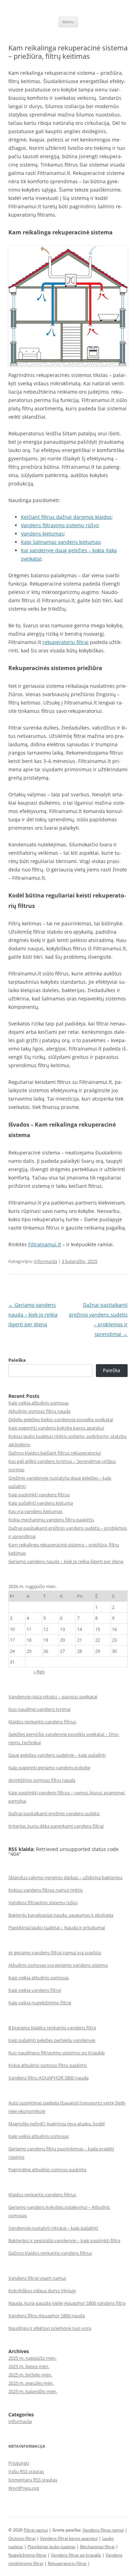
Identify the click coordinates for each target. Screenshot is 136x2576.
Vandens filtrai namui (103, 2530)
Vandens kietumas (42, 534)
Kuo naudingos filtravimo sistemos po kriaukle (56, 2053)
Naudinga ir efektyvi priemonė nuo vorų (50, 2328)
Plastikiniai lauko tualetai (51, 2547)
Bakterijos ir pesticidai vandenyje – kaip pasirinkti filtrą (64, 2240)
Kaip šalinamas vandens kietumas (61, 542)
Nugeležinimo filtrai (27, 2555)
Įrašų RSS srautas (26, 2471)
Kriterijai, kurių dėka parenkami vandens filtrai (56, 1826)
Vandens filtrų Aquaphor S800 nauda (47, 2316)
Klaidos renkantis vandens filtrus (42, 1722)
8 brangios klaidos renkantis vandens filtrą (52, 2028)
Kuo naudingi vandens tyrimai (39, 1709)
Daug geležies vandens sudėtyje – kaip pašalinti (57, 1755)
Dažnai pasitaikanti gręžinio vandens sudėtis (54, 1813)
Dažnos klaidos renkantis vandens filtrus (50, 2253)
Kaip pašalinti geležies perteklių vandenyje (52, 2040)
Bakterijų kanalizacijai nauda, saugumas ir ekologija (61, 1915)
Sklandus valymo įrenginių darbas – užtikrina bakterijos (65, 1877)
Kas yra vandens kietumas (35, 1511)
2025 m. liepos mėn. (29, 2366)
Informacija (46, 1261)
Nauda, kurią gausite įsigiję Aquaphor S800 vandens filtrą (67, 2303)
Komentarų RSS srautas (33, 2480)
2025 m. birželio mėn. (30, 2375)
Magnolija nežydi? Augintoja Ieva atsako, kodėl (56, 2124)
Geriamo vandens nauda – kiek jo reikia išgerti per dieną (33, 1315)
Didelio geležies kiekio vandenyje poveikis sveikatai (61, 1419)
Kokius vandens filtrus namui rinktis (46, 1890)
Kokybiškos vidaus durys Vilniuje (42, 2291)
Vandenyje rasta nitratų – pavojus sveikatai (53, 1697)
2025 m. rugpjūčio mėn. (32, 2358)
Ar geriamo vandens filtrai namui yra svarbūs (55, 1953)
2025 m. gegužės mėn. (31, 2383)
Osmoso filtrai (22, 2538)
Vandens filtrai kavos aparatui (69, 2538)
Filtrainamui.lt (45, 1244)
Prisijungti (19, 2463)
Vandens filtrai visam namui (37, 2278)
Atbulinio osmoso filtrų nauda (39, 1411)
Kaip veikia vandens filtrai (35, 1990)
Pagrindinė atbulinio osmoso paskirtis (47, 2170)
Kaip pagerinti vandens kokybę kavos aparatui (56, 1428)
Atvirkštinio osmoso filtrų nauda (42, 1780)
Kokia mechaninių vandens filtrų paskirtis (51, 1520)
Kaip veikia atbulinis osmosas (39, 1403)
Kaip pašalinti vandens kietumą (41, 1503)
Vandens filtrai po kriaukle (76, 2555)
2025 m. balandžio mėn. (33, 2391)
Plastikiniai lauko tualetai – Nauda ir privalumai (57, 1927)
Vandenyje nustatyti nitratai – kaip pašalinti (53, 2228)
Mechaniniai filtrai (97, 2547)
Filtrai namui (36, 2530)
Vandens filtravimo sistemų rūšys (60, 525)
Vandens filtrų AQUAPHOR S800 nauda (48, 2078)
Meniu (68, 22)
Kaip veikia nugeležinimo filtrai (40, 2003)
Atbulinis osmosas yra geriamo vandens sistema (58, 1965)
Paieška (17, 1360)
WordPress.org (24, 2488)
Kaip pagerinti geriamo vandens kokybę (49, 1768)
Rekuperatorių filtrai (67, 2563)
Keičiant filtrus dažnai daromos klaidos (66, 517)
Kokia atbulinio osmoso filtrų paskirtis (48, 2065)
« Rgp (39, 1672)
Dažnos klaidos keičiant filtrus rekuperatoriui (55, 1453)
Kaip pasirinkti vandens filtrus (39, 1495)
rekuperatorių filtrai (66, 642)
